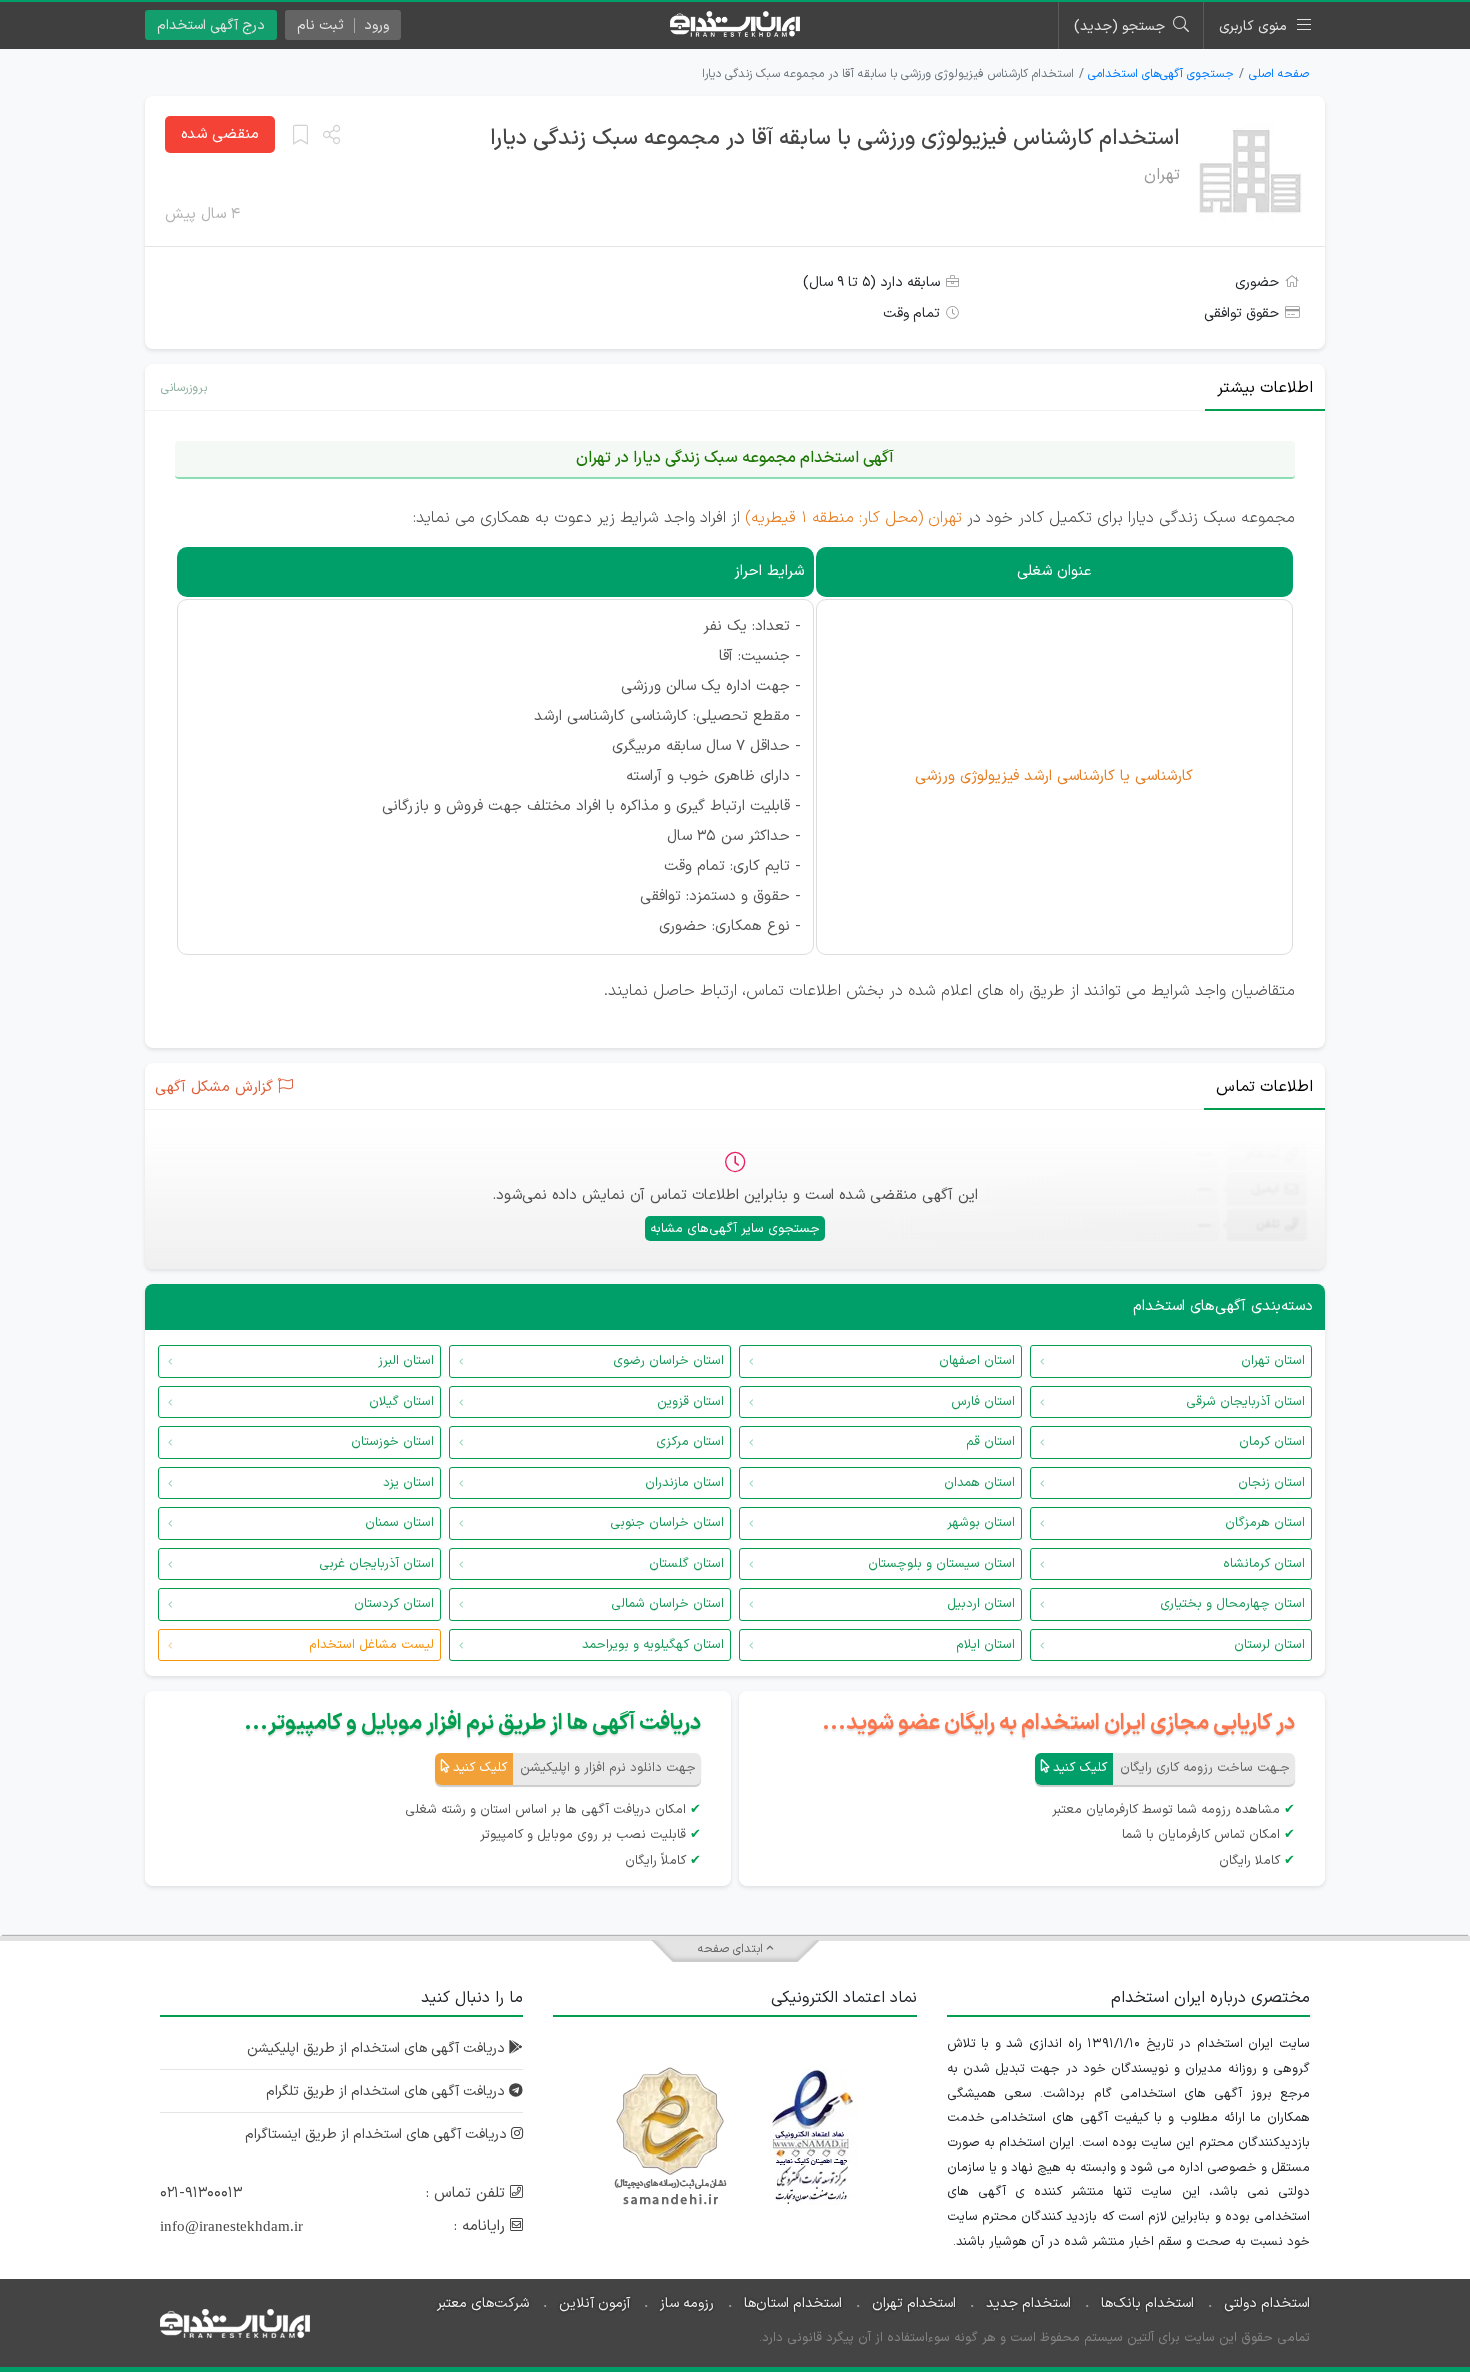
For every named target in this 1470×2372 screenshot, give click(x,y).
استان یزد (408, 1483)
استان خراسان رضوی (668, 1361)
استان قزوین (690, 1402)
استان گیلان (401, 1402)
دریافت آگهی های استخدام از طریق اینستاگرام (378, 2134)
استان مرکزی (690, 1442)
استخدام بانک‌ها (1147, 2303)
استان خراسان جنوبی (667, 1523)
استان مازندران (684, 1483)
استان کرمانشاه (1264, 1564)
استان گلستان (686, 1564)
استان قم (990, 1442)
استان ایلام (985, 1645)
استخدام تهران (914, 2303)
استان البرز (406, 1361)
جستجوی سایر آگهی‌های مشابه (735, 1229)
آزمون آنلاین (594, 2303)
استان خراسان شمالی (667, 1604)
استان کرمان (1272, 1442)
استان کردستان (394, 1604)
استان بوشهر (981, 1523)
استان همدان (979, 1483)
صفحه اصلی (1279, 74)
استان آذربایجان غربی (376, 1564)
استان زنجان (1271, 1483)
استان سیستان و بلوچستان (941, 1564)
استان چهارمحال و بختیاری (1232, 1604)
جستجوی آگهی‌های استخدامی (1161, 74)
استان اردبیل (981, 1604)
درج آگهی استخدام (211, 25)
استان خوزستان (392, 1442)
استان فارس (983, 1402)
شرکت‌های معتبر (483, 2303)
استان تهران (1273, 1361)
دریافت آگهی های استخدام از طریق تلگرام (387, 2091)
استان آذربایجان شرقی (1245, 1402)
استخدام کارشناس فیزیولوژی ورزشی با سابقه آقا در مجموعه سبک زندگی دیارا (835, 138)
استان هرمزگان (1265, 1523)
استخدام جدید (1028, 2303)
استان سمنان (399, 1523)
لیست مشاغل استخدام (371, 1645)
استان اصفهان (977, 1361)
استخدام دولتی (1267, 2303)
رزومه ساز (687, 2303)
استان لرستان (1269, 1645)
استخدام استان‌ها (793, 2303)
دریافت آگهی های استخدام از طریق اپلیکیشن (378, 2048)
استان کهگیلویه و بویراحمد (653, 1645)
